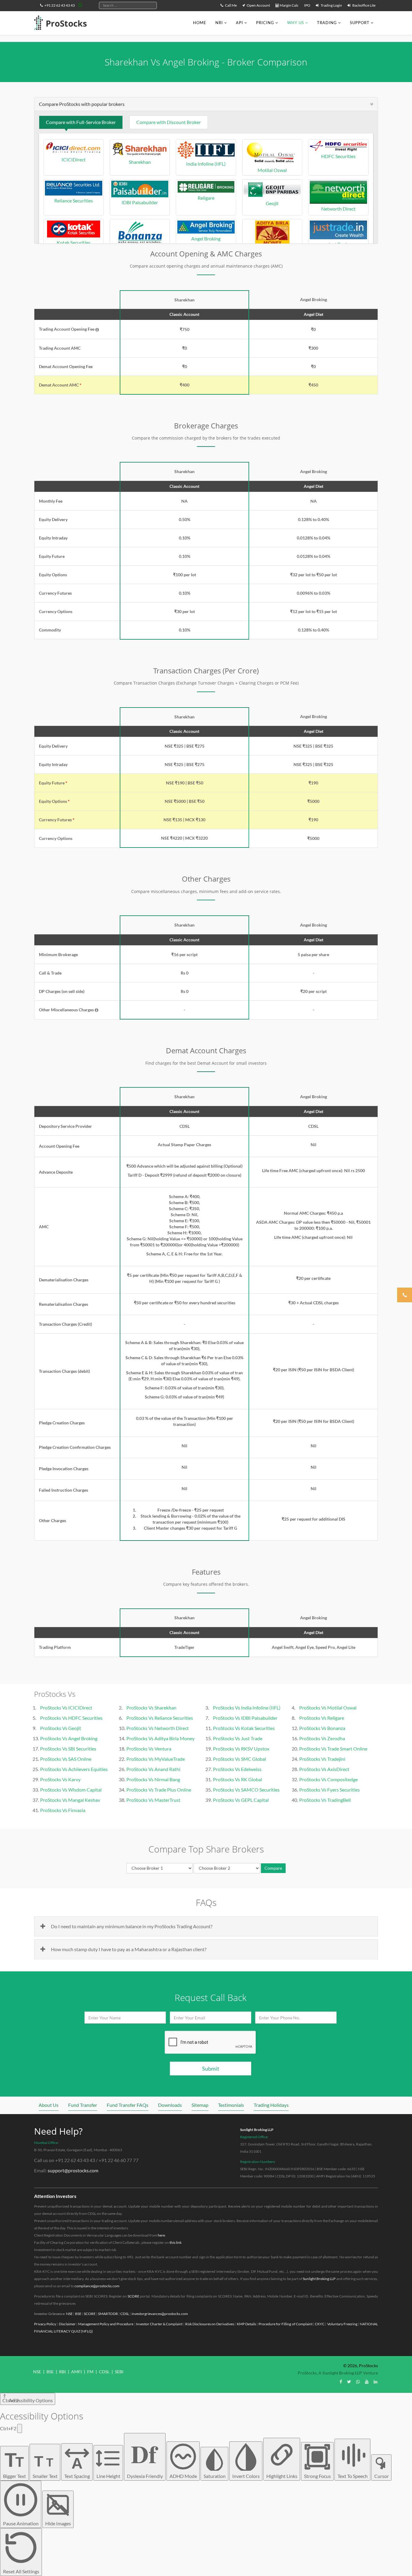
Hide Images (58, 2523)
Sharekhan (140, 162)
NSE (69, 2314)
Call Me (231, 5)
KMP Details (246, 2324)
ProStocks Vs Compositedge (328, 1779)
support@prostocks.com (73, 2170)
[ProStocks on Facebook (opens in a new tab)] (341, 2382)
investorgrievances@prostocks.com (160, 2314)
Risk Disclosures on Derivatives (210, 2324)
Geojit (272, 203)
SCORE (133, 2296)
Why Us (296, 23)
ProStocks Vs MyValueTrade (156, 1759)
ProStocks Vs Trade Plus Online (159, 1790)
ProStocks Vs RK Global (238, 1779)
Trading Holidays (271, 2105)
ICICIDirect (74, 159)
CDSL (125, 2314)
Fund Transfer (83, 2105)
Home (200, 23)
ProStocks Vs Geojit (61, 1728)
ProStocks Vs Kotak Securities (244, 1728)
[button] (97, 330)
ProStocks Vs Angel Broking (69, 1738)
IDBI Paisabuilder (140, 202)
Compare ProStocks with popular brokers (82, 104)
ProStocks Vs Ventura (149, 1749)
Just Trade (339, 244)
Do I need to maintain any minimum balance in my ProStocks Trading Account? (132, 1926)
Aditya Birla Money (272, 250)
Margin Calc (289, 5)
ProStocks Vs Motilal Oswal (328, 1708)
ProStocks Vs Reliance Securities (160, 1718)
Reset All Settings (21, 2571)
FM (90, 2372)
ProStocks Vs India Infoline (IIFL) (247, 1708)
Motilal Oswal (272, 170)
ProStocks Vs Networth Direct (158, 1728)
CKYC (320, 2324)
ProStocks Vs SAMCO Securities (246, 1790)
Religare (206, 198)
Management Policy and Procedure (106, 2324)
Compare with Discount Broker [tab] (169, 122)
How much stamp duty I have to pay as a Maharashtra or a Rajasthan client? (129, 1949)
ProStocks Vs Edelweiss (237, 1769)
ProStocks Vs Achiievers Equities (74, 1769)
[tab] (206, 104)
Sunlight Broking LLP (257, 2130)
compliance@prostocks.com (97, 2286)
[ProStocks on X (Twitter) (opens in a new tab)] (349, 2382)
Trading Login (331, 5)
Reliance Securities (74, 200)
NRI (219, 23)
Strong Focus (317, 2476)
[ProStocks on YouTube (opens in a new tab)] (367, 2382)
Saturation (215, 2476)
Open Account (258, 5)
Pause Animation (21, 2523)
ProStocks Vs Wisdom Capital (71, 1790)
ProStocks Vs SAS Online (66, 1759)
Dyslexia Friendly (145, 2457)
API (239, 23)
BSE (78, 2314)
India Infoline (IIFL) (206, 164)
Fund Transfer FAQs (128, 2105)
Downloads (170, 2105)
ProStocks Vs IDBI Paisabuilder (245, 1718)
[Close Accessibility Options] (20, 2428)
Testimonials (231, 2105)
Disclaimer (67, 2324)
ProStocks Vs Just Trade (238, 1738)
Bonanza (140, 250)
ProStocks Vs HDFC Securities (71, 1718)
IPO (307, 5)
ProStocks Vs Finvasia (63, 1810)
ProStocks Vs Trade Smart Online (333, 1749)
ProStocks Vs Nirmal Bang (153, 1779)
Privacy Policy (45, 2324)
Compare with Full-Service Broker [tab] (81, 122)
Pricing (265, 23)
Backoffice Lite (364, 5)
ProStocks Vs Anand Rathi (153, 1769)
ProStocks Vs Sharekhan (151, 1708)
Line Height (108, 2476)
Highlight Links (282, 2476)
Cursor (382, 2476)
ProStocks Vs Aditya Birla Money (160, 1738)
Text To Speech (353, 2476)
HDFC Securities (338, 156)
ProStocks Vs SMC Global (239, 1759)
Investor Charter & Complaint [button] (159, 2324)
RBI (62, 2372)
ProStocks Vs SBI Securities (68, 1749)
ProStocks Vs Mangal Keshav (70, 1800)
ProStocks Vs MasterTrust (153, 1800)
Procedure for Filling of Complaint (285, 2324)
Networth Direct (338, 209)
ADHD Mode (183, 2476)
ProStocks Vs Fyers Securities (330, 1790)
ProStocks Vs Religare (322, 1718)
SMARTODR (108, 2314)
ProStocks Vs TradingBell (325, 1800)
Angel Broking (206, 239)
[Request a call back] (405, 1295)
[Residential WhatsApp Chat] (81, 5)
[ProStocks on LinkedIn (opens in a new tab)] (376, 2382)
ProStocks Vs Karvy (60, 1779)
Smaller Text (45, 2466)
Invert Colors (246, 2476)
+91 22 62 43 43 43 (59, 5)
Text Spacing (77, 2467)
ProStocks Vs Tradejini (322, 1759)
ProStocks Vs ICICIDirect (66, 1708)
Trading (327, 23)
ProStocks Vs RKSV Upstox (241, 1749)
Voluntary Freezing (342, 2324)
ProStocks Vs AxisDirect (324, 1769)
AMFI (76, 2372)
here (161, 2235)
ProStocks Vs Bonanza (322, 1728)
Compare (273, 1868)
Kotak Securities (74, 242)
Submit (211, 2069)
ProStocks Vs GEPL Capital (241, 1800)
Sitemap (200, 2105)
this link (176, 2242)
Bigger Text (14, 2464)
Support (360, 23)
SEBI (119, 2372)
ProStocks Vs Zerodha (322, 1738)
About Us (49, 2105)
